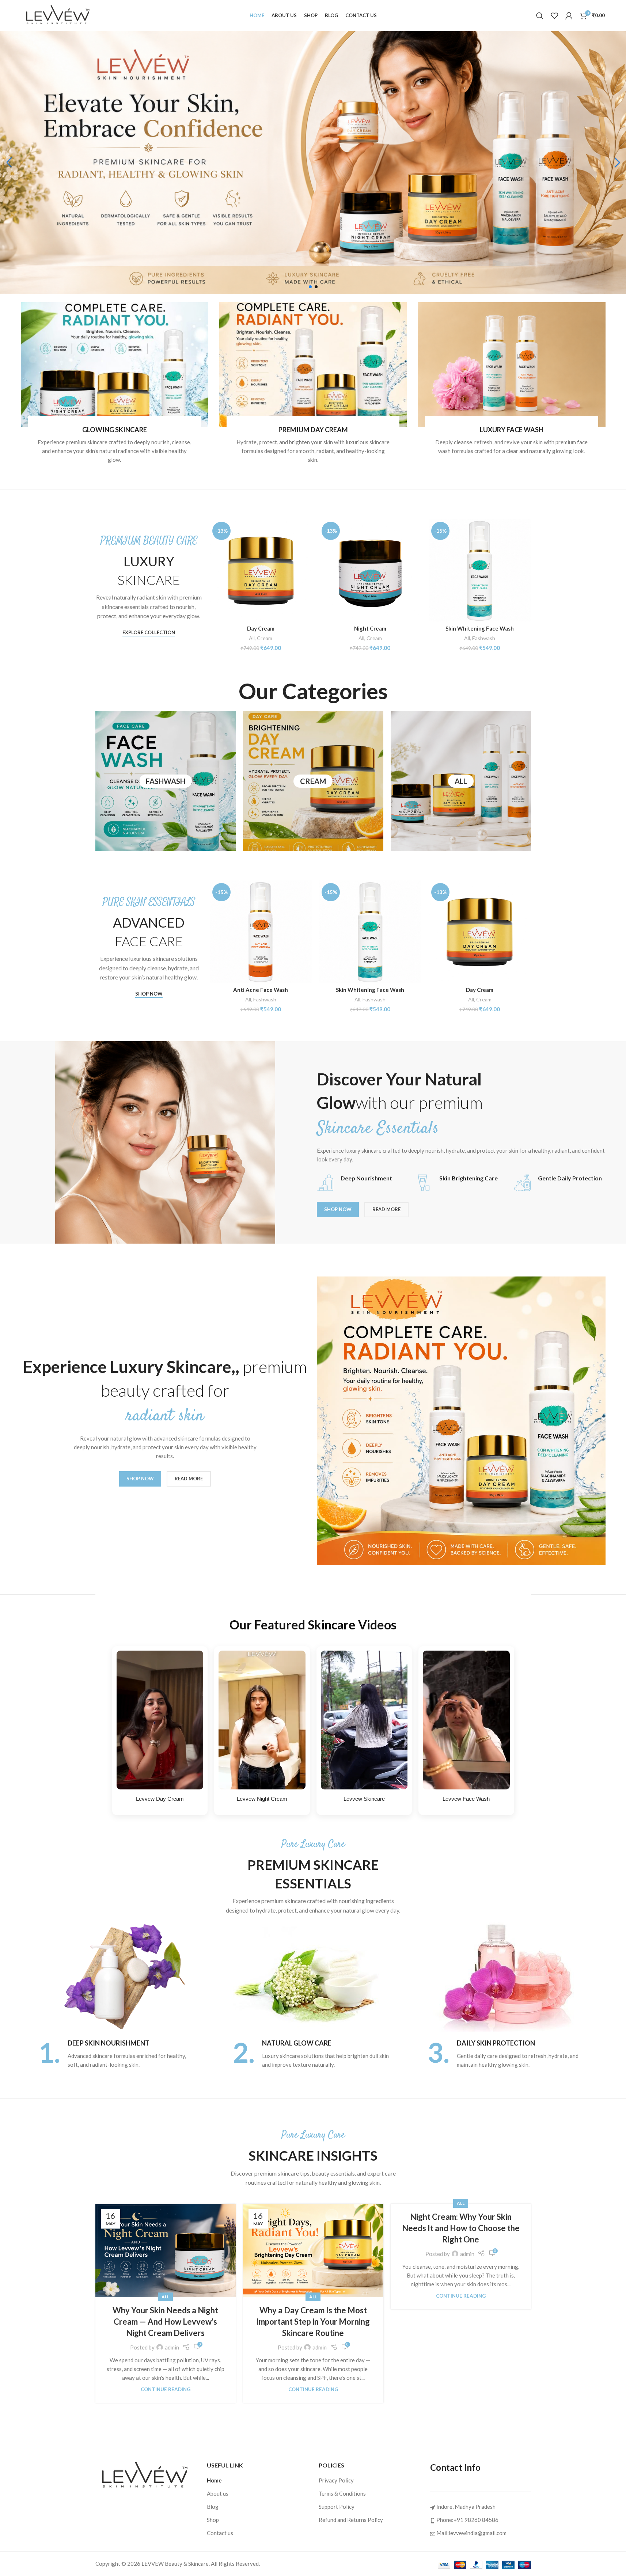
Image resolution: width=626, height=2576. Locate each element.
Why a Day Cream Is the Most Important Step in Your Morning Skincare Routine (313, 2322)
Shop (213, 2520)
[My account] (569, 16)
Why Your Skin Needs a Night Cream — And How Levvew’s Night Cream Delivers (165, 2322)
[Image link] (145, 2475)
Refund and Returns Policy (351, 2520)
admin (172, 2347)
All (252, 638)
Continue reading (166, 2389)
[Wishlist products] (554, 16)
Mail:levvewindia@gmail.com (471, 2533)
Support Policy (337, 2507)
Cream (265, 638)
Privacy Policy (336, 2480)
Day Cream (261, 628)
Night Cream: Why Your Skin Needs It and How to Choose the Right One (461, 2228)
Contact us (220, 2533)
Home (214, 2480)
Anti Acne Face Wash (261, 990)
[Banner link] (115, 365)
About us (218, 2493)
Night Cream (370, 628)
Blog (213, 2507)
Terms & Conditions (342, 2493)
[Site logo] (58, 15)
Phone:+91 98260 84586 (467, 2520)
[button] (9, 163)
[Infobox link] (118, 2054)
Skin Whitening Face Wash (480, 628)
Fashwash (484, 638)
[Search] (540, 16)
